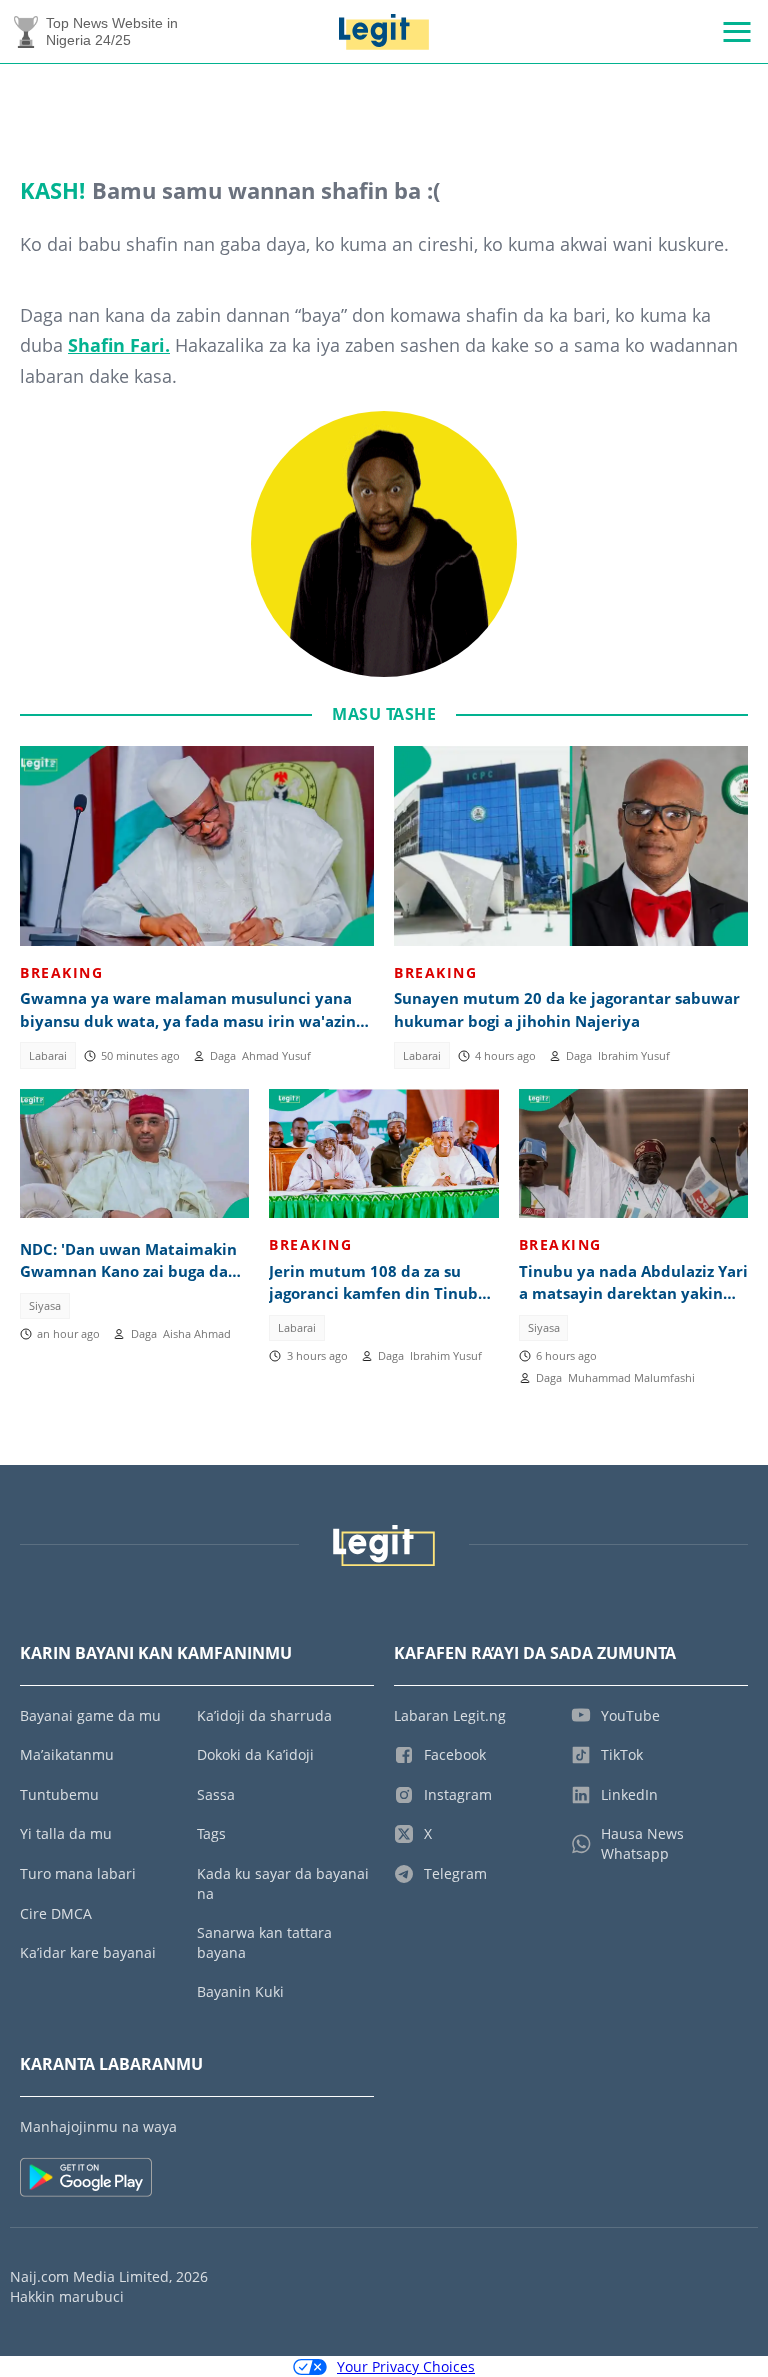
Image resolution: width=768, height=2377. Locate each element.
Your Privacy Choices (406, 2366)
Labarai (48, 1056)
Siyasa (45, 1306)
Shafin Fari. (119, 345)
